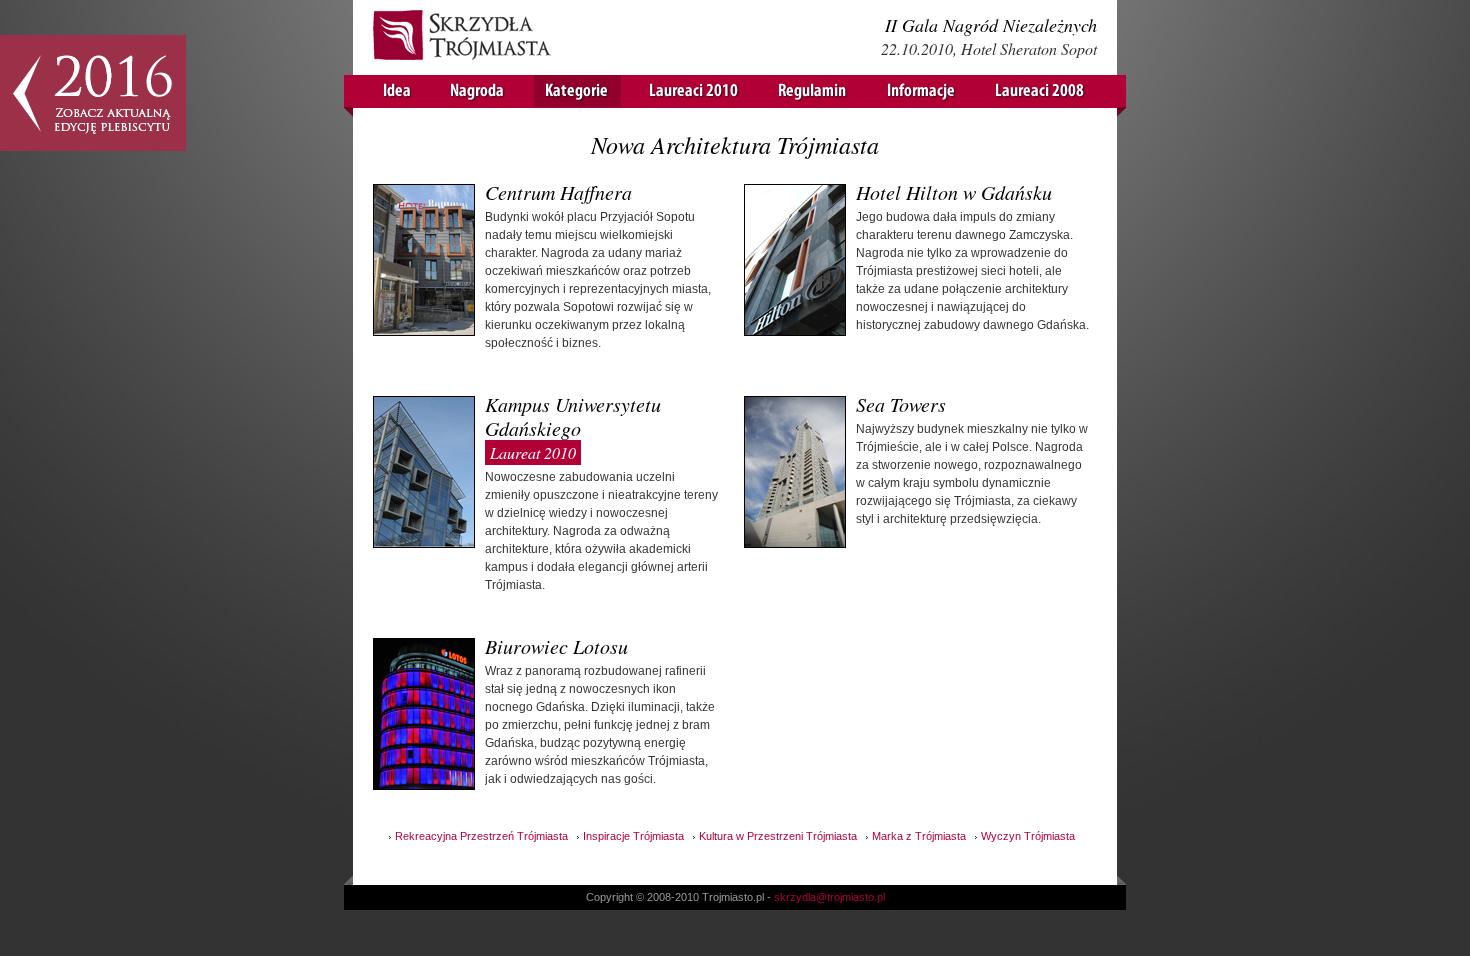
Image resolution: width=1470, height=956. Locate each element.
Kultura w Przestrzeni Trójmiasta (778, 836)
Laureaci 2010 (694, 91)
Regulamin (813, 91)
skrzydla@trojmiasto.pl (829, 897)
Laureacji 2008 (1040, 91)
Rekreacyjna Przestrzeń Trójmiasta (481, 836)
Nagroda (478, 91)
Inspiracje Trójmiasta (633, 836)
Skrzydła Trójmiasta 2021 (93, 93)
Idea (397, 91)
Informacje (921, 91)
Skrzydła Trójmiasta (462, 37)
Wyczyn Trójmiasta (1028, 836)
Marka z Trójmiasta (919, 836)
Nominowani (577, 91)
